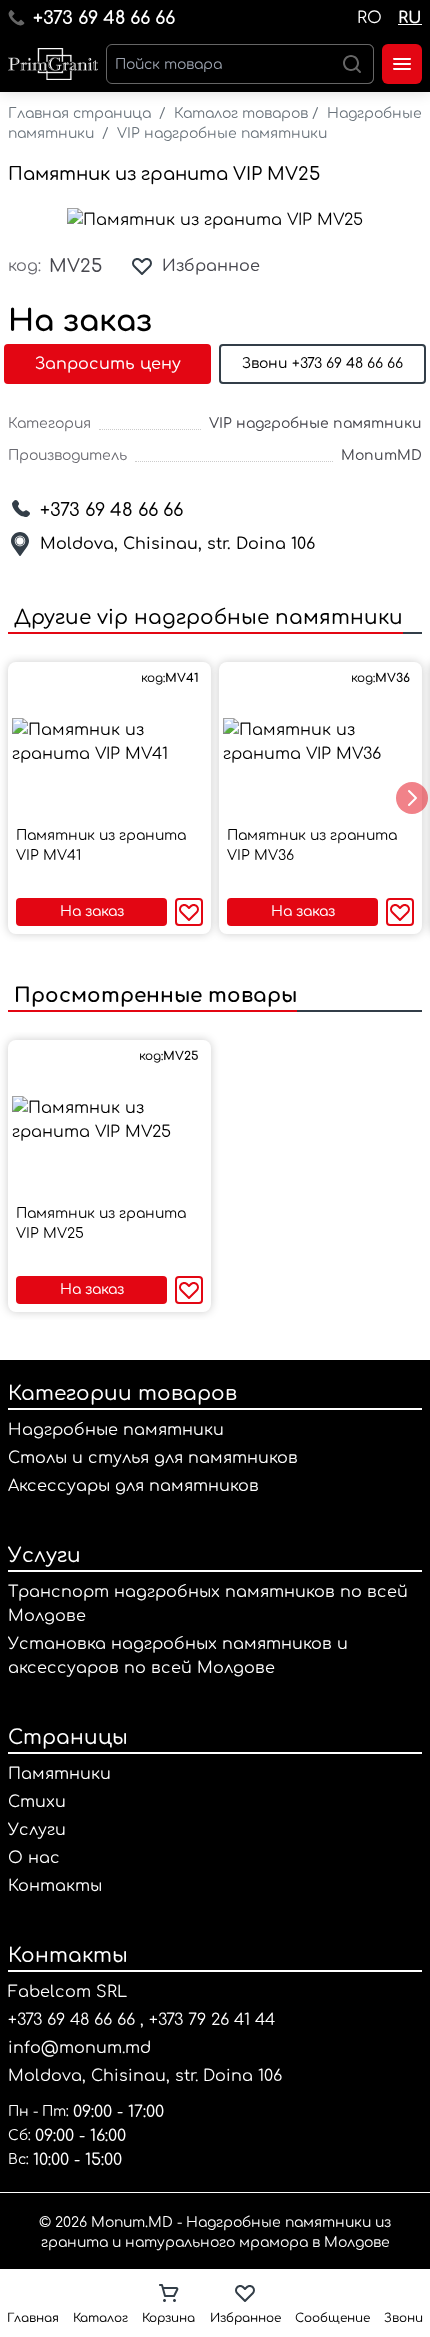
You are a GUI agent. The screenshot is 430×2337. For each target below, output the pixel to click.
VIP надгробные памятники (222, 133)
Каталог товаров (241, 113)
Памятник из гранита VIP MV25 (164, 174)
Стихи (37, 1802)
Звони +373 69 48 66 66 (322, 363)
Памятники (59, 1774)
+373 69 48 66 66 (104, 18)
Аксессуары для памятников (133, 1486)
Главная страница (79, 113)
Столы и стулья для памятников (153, 1458)
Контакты (55, 1886)
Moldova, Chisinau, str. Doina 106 (177, 544)
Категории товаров (122, 1393)
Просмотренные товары (152, 995)
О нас (34, 1858)
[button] (412, 798)
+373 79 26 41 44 (212, 2020)
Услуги (44, 1555)
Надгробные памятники (116, 1430)
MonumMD (381, 455)
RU (410, 18)
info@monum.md (79, 2048)
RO (369, 18)
